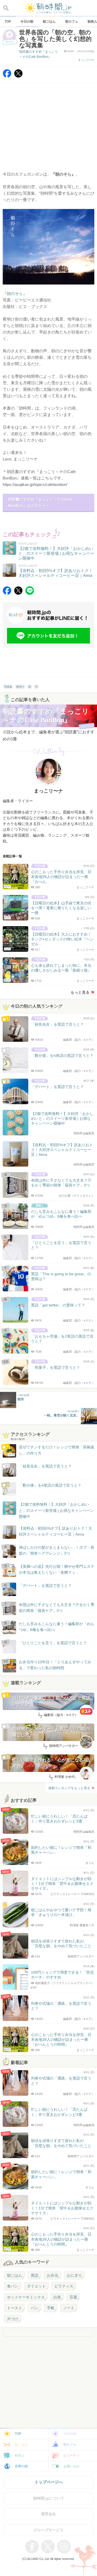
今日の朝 (70, 2434)
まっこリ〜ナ (86, 60)
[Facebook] (7, 76)
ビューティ (71, 2456)
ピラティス (64, 2286)
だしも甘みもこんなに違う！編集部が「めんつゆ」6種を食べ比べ (57, 1627)
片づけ (13, 2319)
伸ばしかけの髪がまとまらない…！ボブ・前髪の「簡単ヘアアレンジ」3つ (57, 1550)
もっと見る (80, 992)
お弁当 (53, 2275)
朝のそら (15, 294)
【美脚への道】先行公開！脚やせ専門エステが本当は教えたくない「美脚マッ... (51, 1570)
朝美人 (20, 2456)
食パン (13, 2286)
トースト (15, 2308)
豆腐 (73, 2297)
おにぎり (74, 2275)
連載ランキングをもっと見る (69, 1788)
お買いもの (71, 2466)
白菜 (57, 2297)
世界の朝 (21, 2466)
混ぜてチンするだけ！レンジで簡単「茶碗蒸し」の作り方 (51, 1450)
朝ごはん (15, 2275)
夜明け (20, 687)
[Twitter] (18, 76)
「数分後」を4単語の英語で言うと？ (50, 1485)
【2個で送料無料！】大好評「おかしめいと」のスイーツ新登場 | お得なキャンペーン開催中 (56, 1510)
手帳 (51, 2308)
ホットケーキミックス (26, 2297)
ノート (69, 2308)
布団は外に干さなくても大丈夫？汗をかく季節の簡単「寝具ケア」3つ (57, 1608)
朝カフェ (70, 2444)
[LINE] (30, 593)
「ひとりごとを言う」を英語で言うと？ (53, 1643)
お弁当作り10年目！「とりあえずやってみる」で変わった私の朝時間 (55, 1665)
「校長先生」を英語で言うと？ (45, 1466)
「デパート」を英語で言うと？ (45, 1586)
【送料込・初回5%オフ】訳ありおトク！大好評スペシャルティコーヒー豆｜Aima (56, 1531)
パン (34, 2308)
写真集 (8, 687)
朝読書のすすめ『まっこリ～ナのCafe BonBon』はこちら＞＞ (41, 502)
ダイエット (36, 2286)
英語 (34, 2275)
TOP (18, 2434)
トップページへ (49, 2482)
